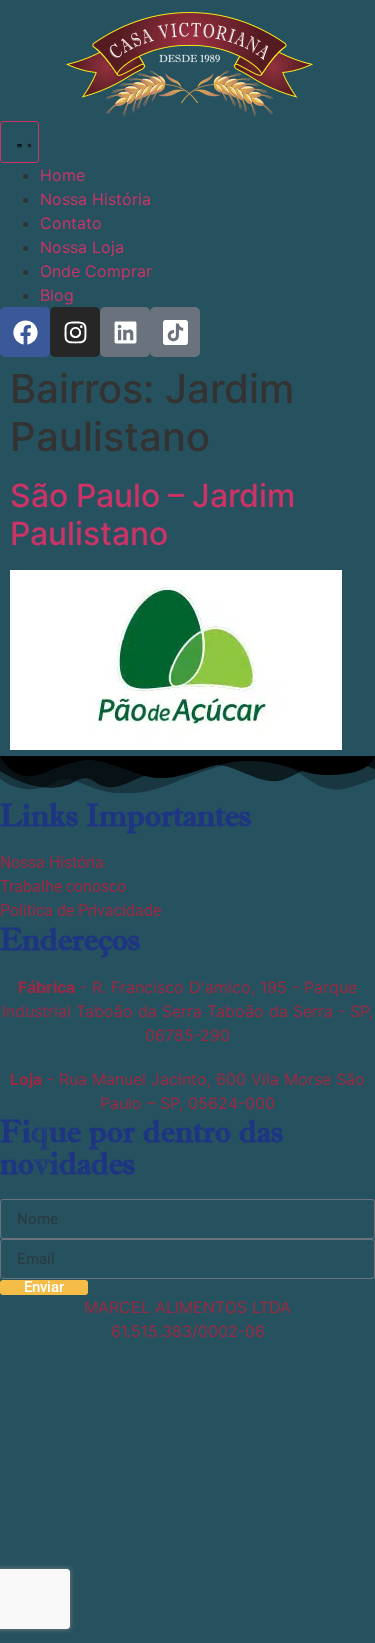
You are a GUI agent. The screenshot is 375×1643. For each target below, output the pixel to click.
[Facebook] (25, 332)
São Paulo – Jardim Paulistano (152, 514)
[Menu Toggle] (19, 142)
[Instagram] (75, 332)
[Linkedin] (125, 332)
